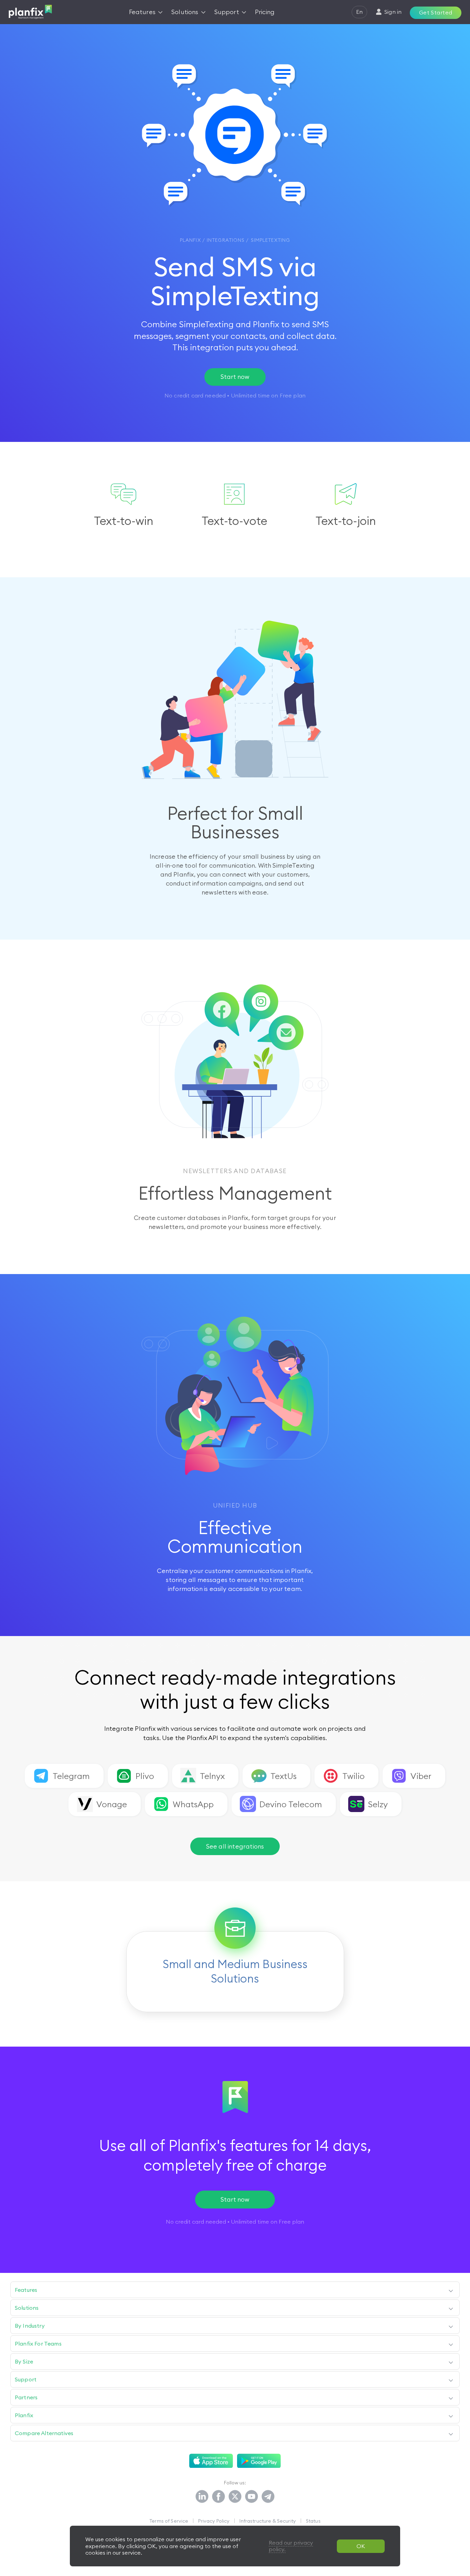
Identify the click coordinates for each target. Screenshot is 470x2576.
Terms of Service (169, 2521)
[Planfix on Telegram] (268, 2497)
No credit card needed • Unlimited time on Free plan (235, 2222)
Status (313, 2521)
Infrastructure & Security (268, 2521)
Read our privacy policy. (291, 2546)
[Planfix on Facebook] (218, 2497)
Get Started (436, 12)
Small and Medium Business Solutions (235, 1971)
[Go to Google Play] (259, 2461)
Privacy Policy (214, 2521)
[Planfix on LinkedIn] (202, 2497)
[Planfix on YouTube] (252, 2497)
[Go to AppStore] (211, 2461)
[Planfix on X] (235, 2497)
